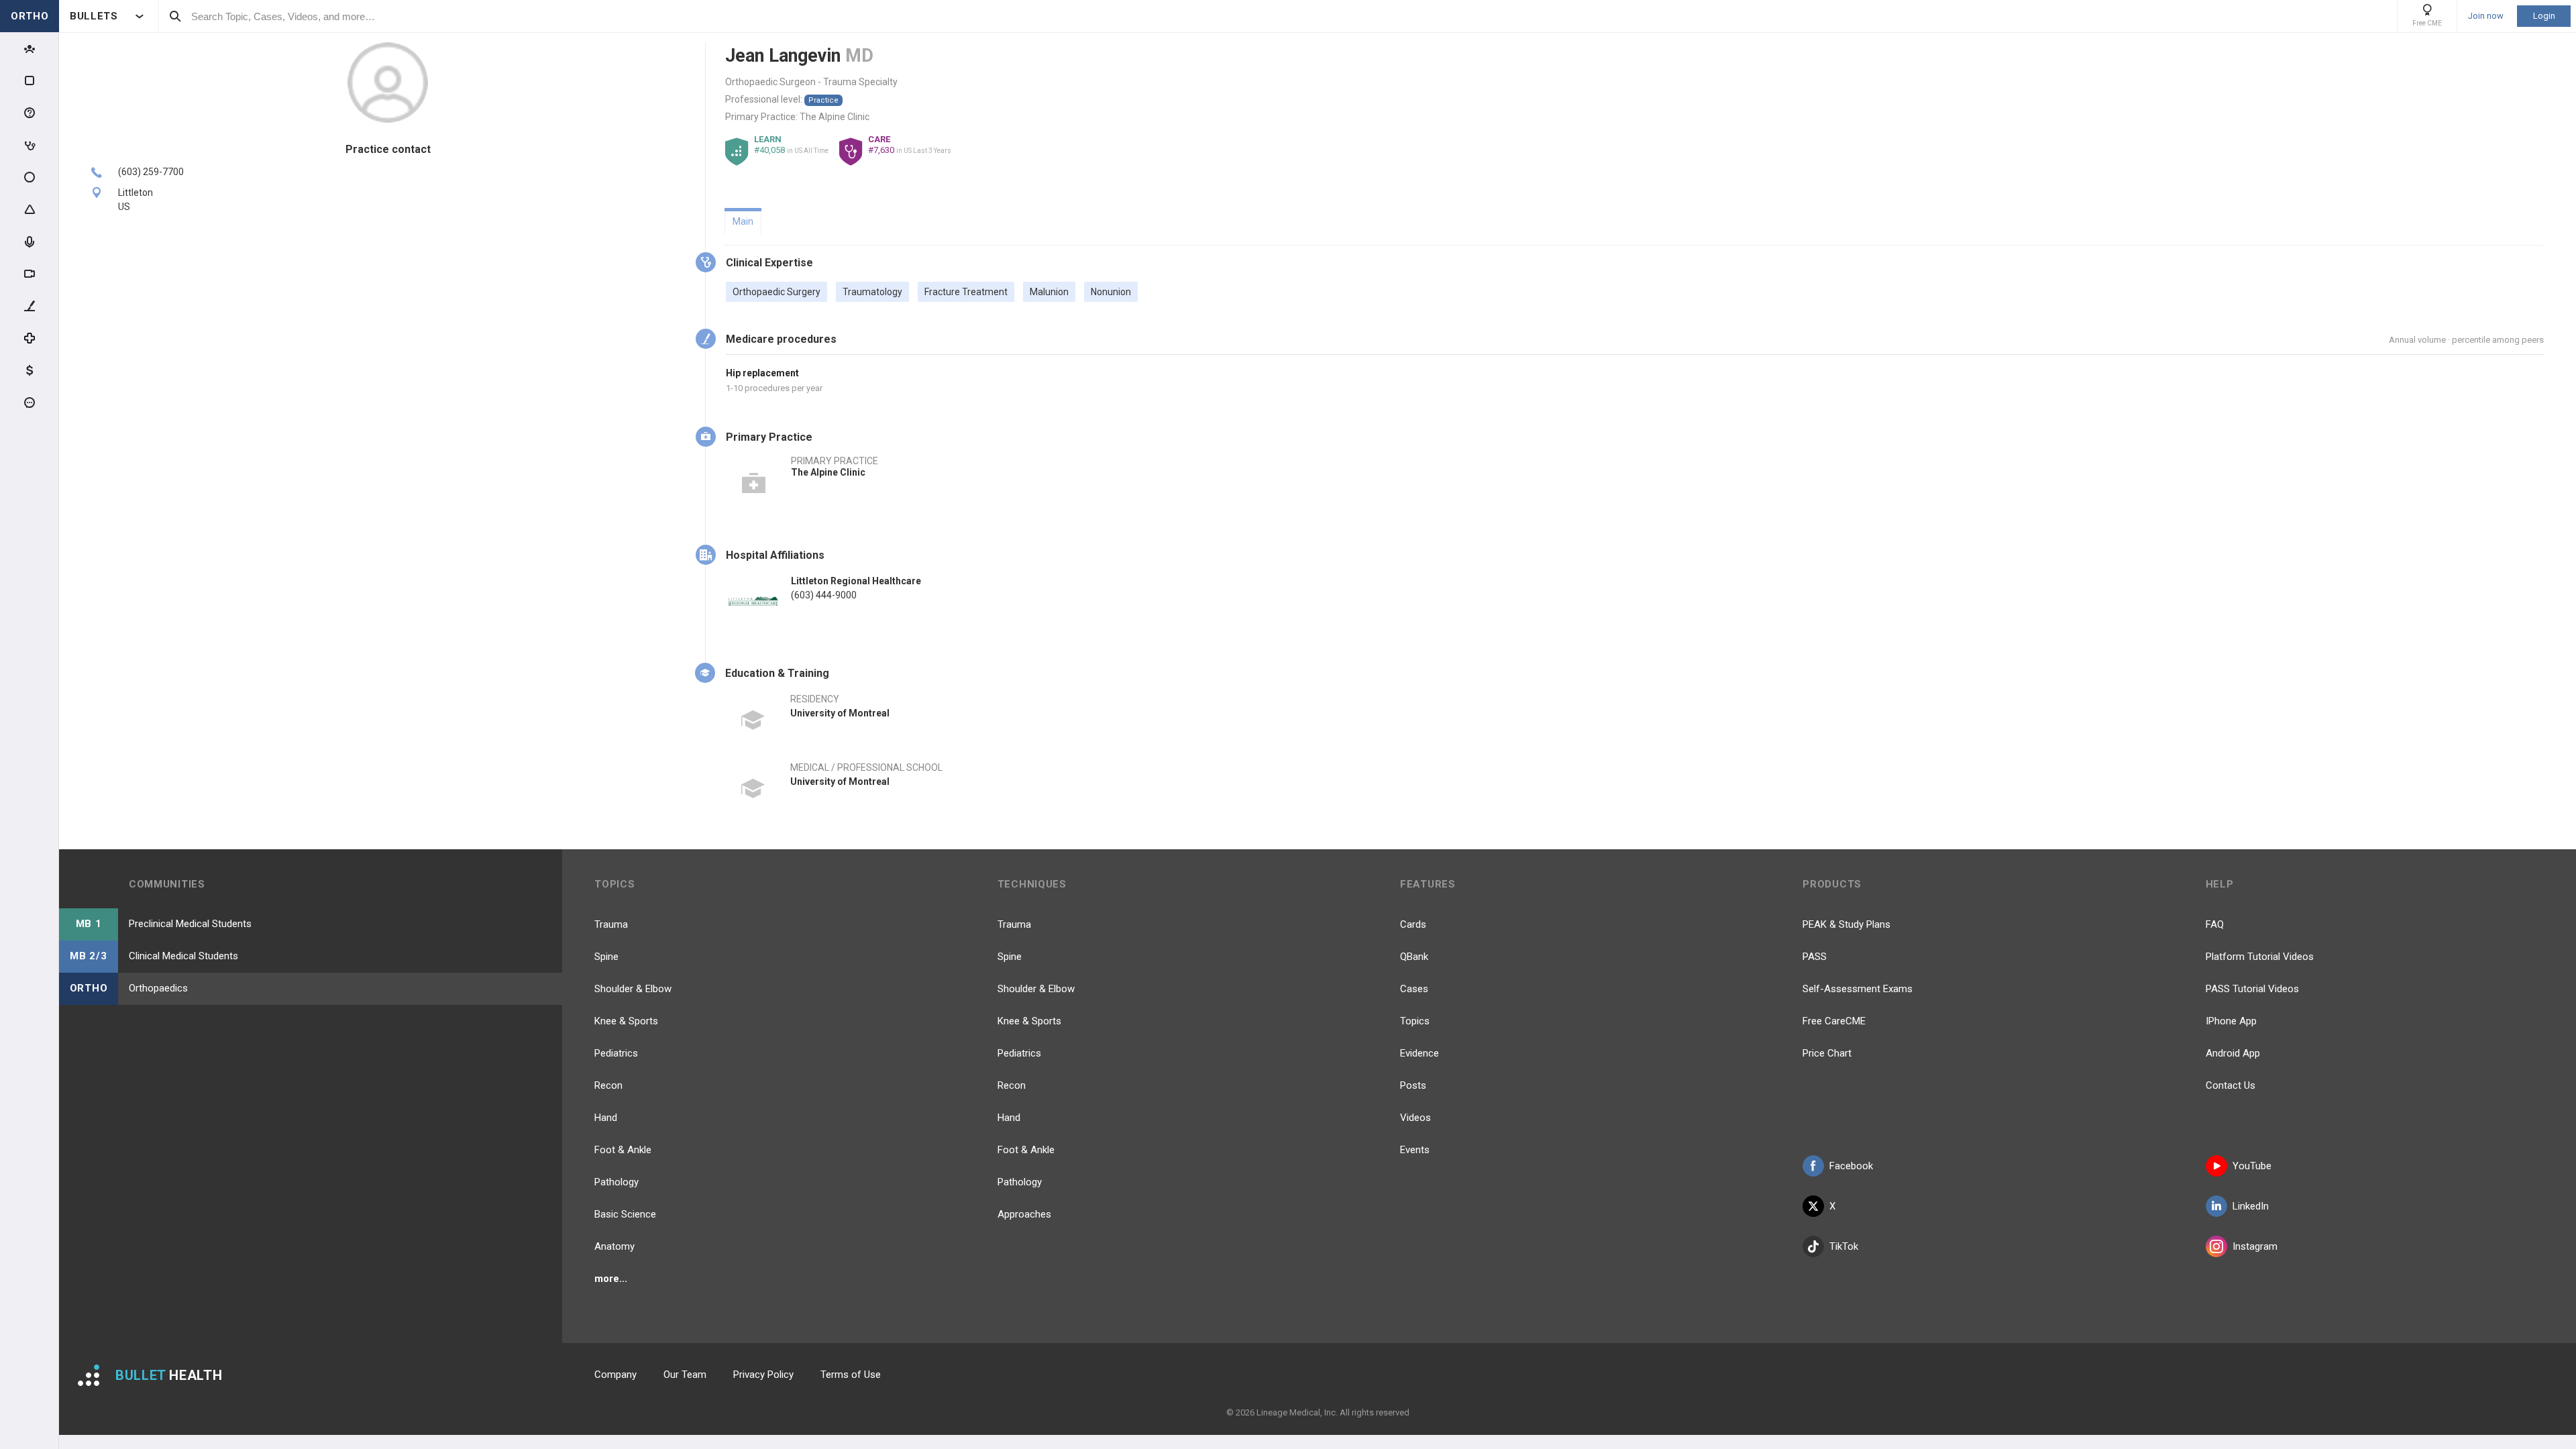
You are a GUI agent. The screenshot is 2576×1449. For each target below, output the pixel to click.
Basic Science (625, 1214)
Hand (606, 1118)
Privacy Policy (763, 1375)
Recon (608, 1085)
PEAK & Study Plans (1846, 924)
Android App (2233, 1053)
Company (615, 1375)
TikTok (1844, 1246)
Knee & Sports (626, 1021)
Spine (606, 957)
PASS (1815, 957)
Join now (2486, 16)
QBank (1414, 957)
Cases (1414, 989)
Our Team (685, 1375)
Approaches (1024, 1214)
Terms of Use (851, 1375)
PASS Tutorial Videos (2252, 989)
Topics (1415, 1021)
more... (611, 1279)
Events (1415, 1150)
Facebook (1851, 1166)
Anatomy (614, 1246)
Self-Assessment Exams (1858, 989)
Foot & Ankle (623, 1150)
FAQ (2215, 924)
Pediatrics (616, 1053)
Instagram (2255, 1246)
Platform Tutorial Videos (2260, 957)
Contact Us (2231, 1085)
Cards (1413, 924)
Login (2544, 16)
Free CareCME (1834, 1021)
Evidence (1419, 1053)
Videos (1415, 1118)
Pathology (616, 1182)
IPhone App (2231, 1021)
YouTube (2252, 1166)
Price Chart (1827, 1053)
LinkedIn (2251, 1206)
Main (743, 221)
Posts (1413, 1085)
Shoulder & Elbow (633, 989)
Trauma (611, 924)
